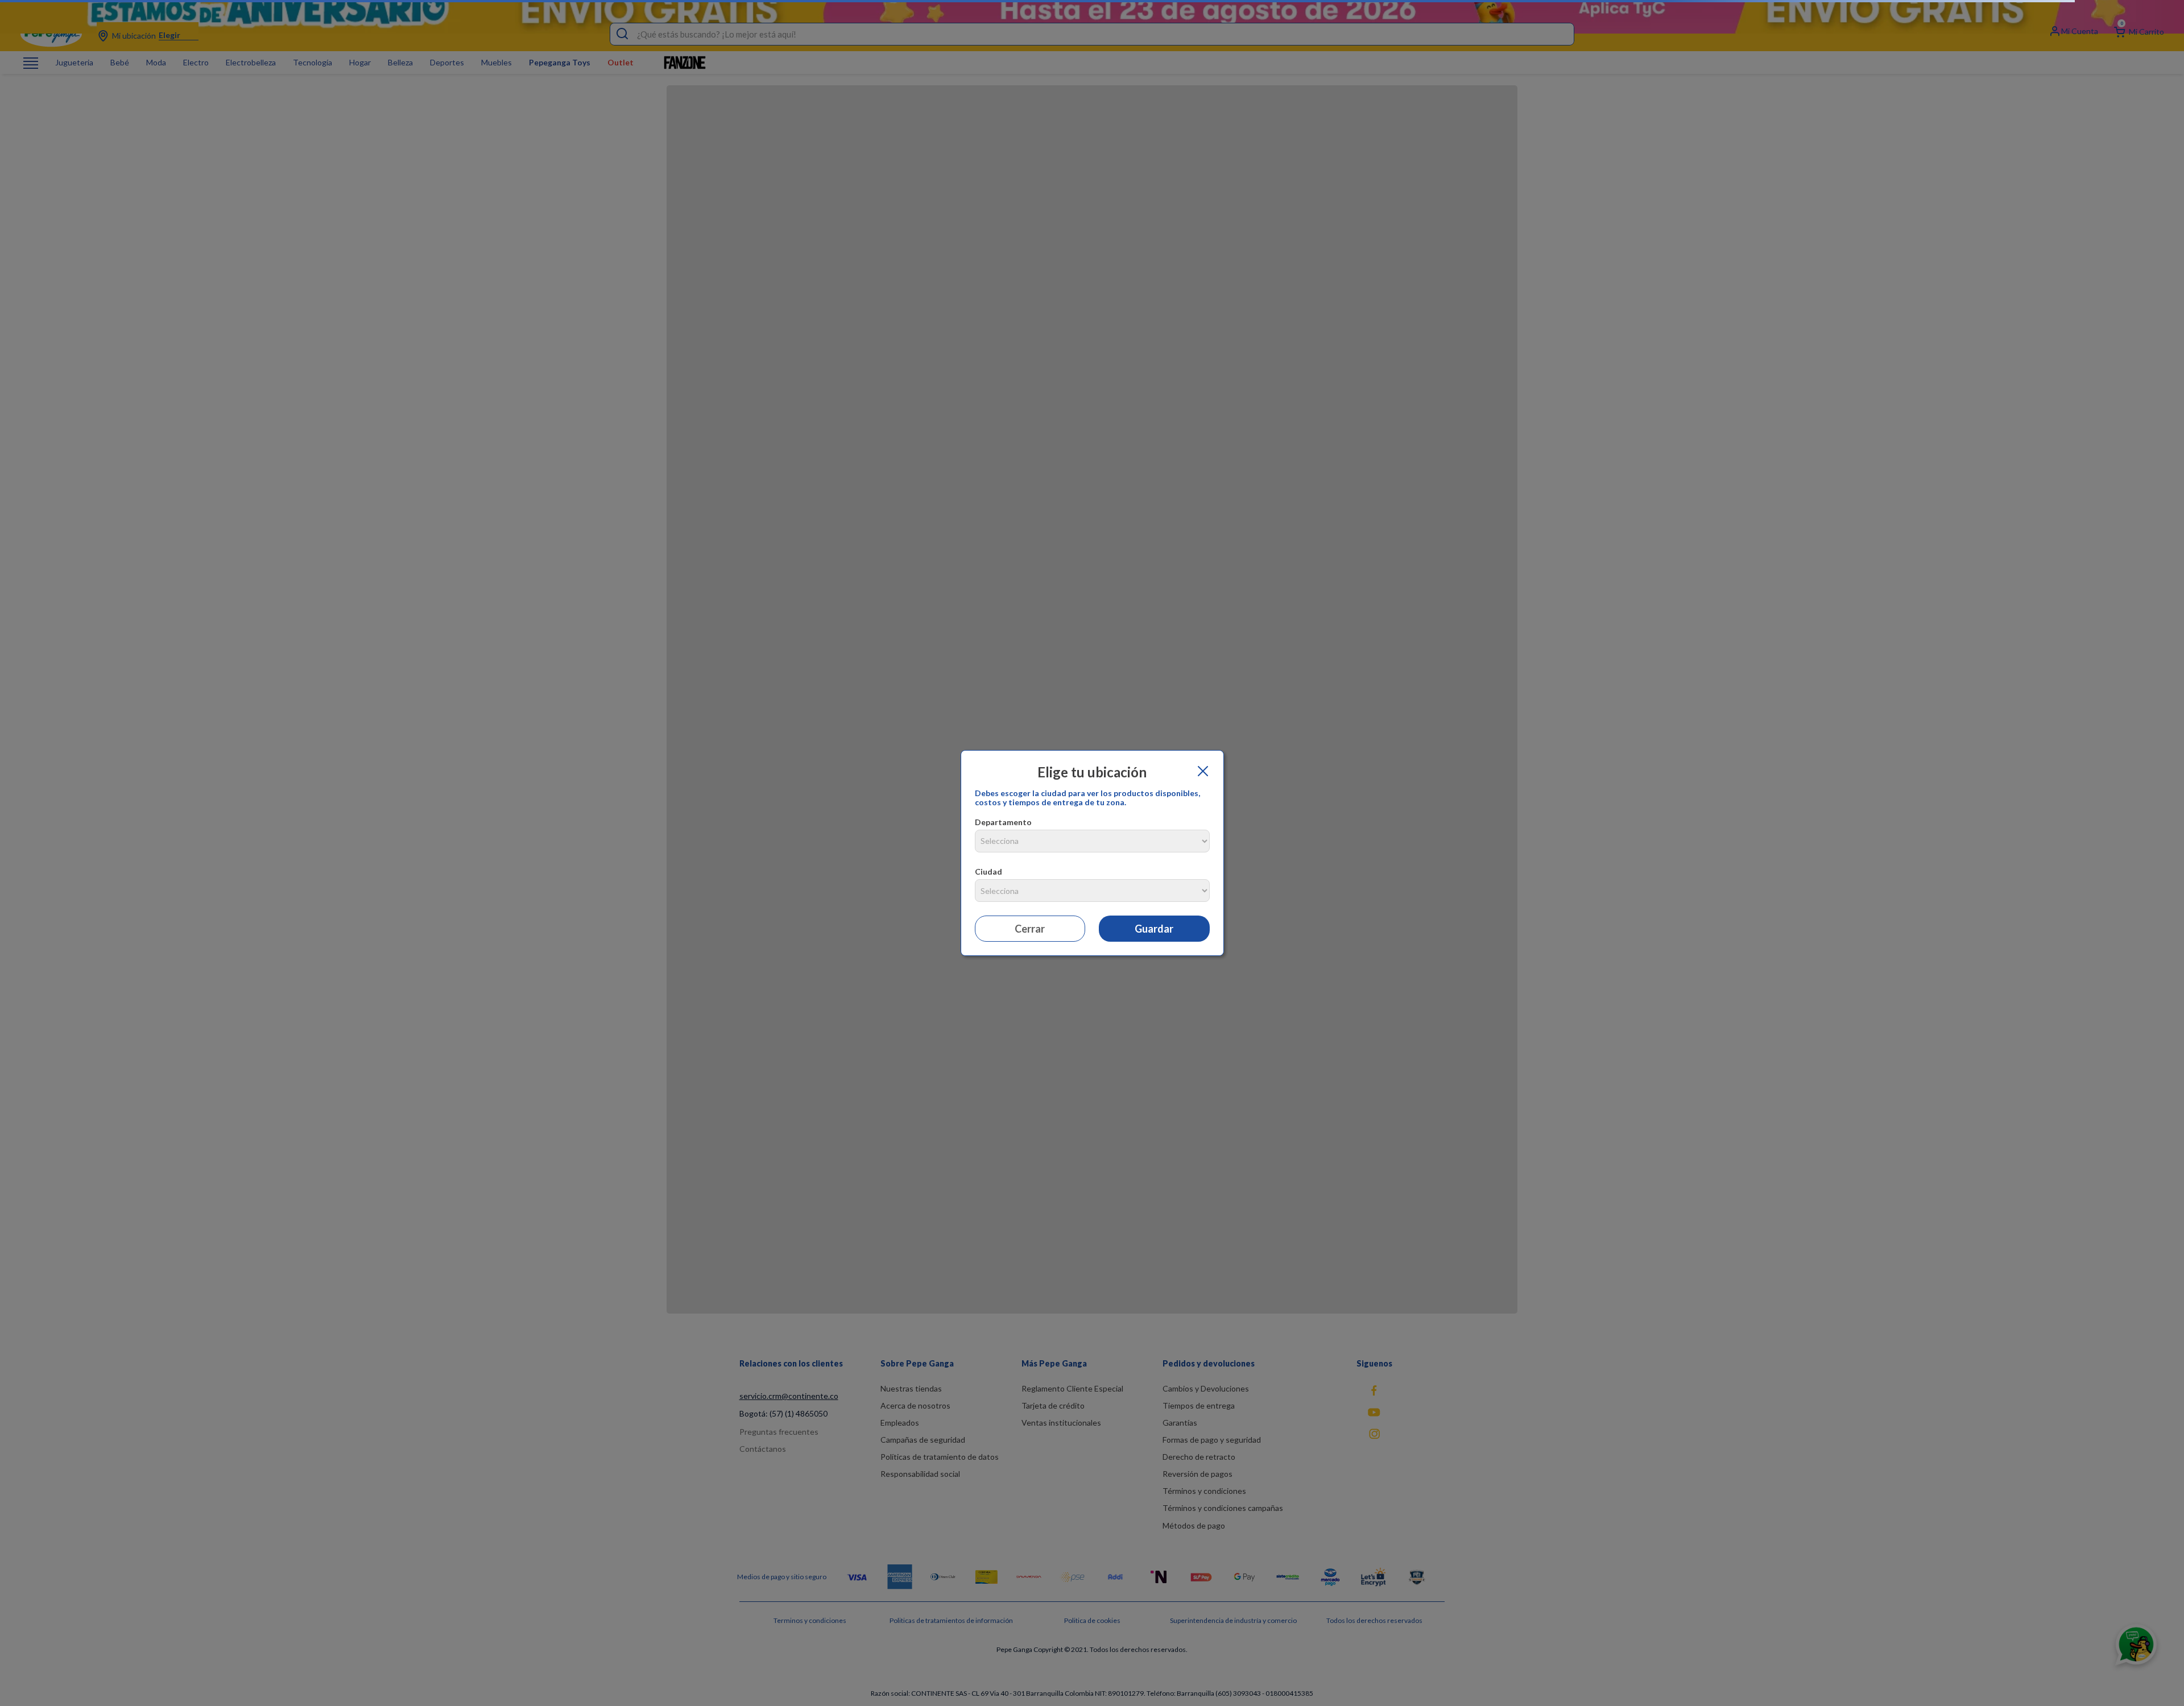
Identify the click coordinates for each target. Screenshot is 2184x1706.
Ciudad (988, 871)
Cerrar (1030, 929)
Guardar (1154, 929)
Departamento (1003, 822)
